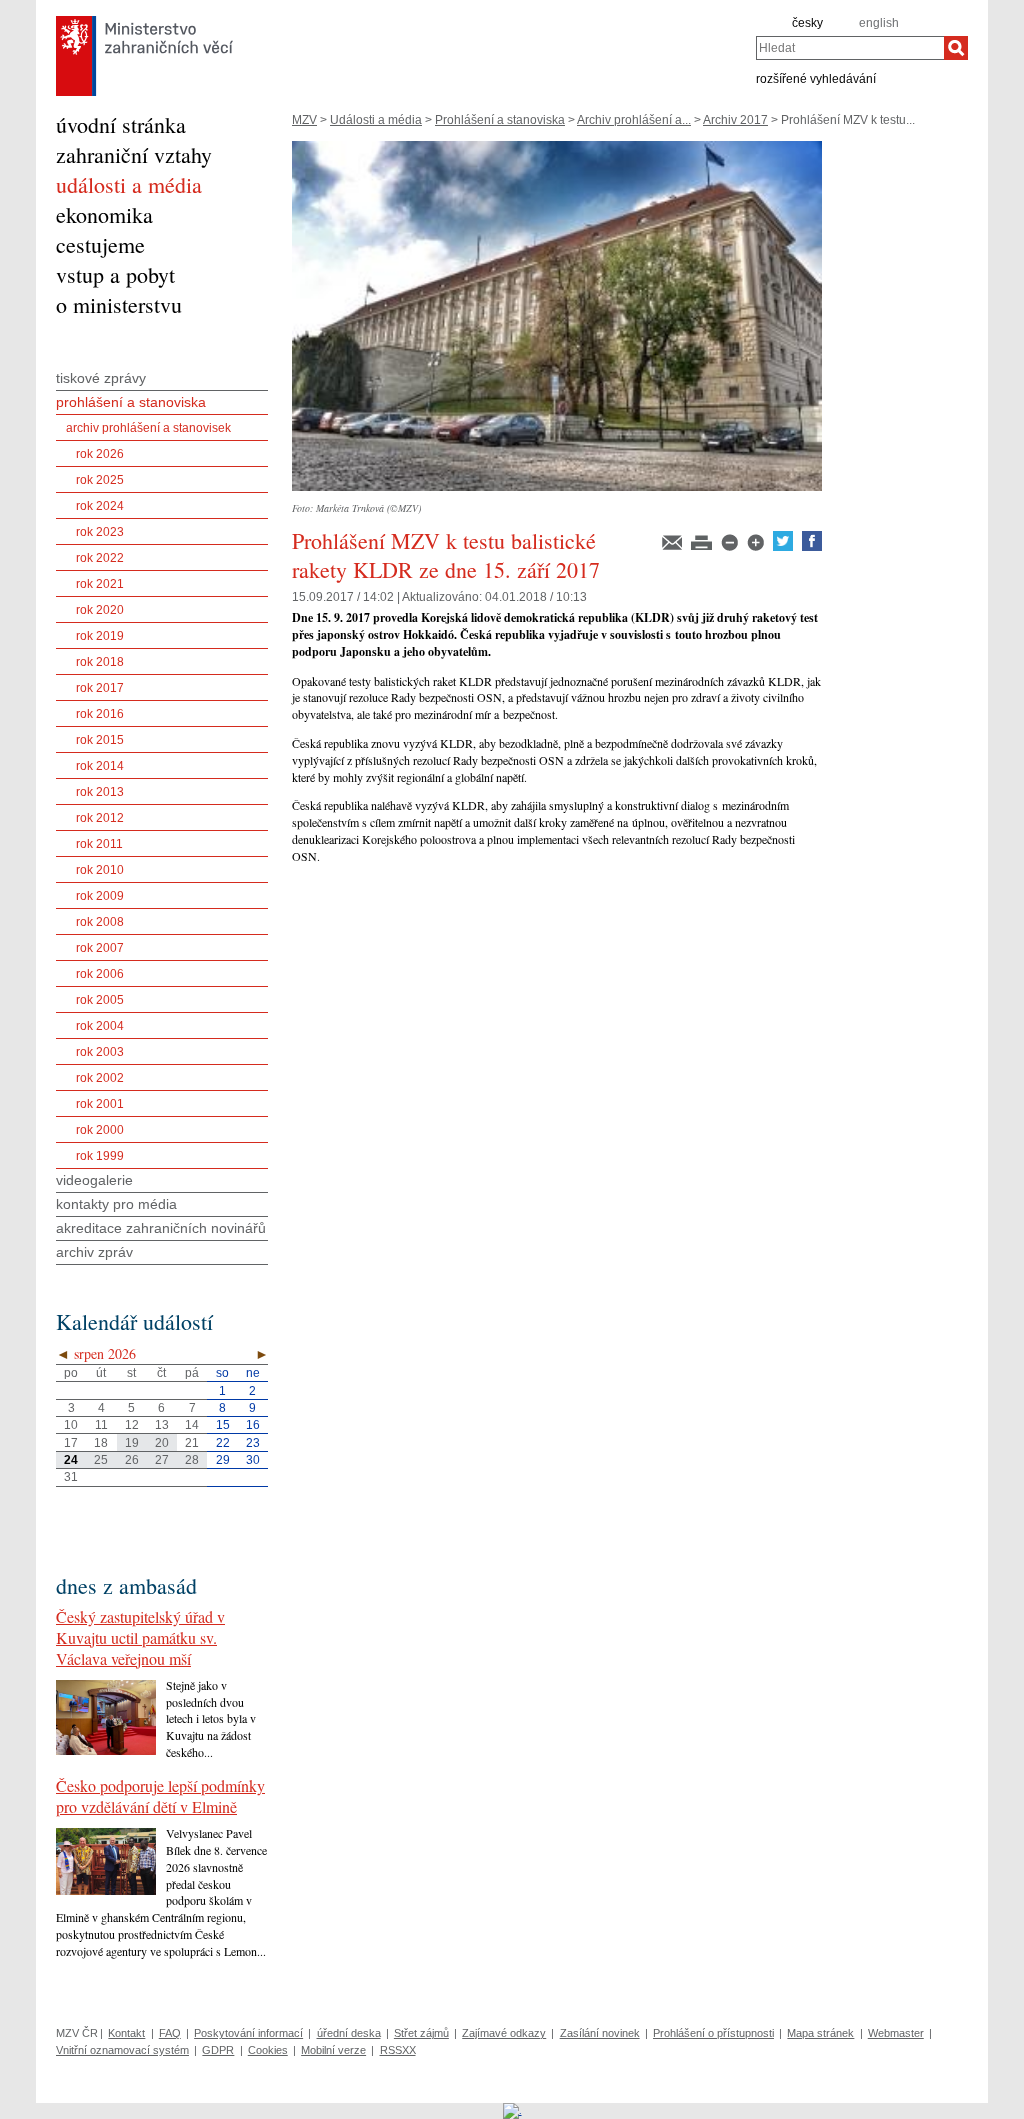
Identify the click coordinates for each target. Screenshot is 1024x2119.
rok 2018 (100, 662)
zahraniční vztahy (134, 154)
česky (807, 23)
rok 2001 (100, 1104)
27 (162, 1460)
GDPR (218, 2050)
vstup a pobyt (115, 274)
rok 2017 (100, 688)
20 (162, 1443)
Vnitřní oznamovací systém (122, 2050)
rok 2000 (100, 1130)
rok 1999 (100, 1156)
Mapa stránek (820, 2033)
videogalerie (94, 1180)
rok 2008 (100, 922)
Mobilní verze (333, 2050)
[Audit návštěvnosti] (512, 2110)
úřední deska (349, 2033)
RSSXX (398, 2050)
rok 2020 (100, 610)
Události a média (376, 120)
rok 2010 (100, 870)
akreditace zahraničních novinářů (161, 1228)
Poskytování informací (248, 2033)
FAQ (170, 2033)
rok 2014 (100, 766)
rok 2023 (100, 532)
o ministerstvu (119, 304)
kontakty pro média (116, 1204)
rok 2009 (100, 896)
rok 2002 (100, 1078)
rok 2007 (100, 948)
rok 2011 (99, 844)
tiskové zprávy (101, 378)
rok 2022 (100, 558)
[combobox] (850, 48)
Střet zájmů (421, 2033)
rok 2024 (100, 506)
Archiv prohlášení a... (634, 120)
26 (132, 1460)
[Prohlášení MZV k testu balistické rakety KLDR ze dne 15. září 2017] (557, 497)
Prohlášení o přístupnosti (713, 2033)
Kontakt (126, 2033)
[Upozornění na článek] (673, 547)
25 (101, 1460)
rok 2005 (100, 1000)
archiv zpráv (94, 1252)
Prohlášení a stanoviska (500, 120)
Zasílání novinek (600, 2033)
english (879, 23)
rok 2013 (100, 792)
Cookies (268, 2050)
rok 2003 (100, 1052)
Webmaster (896, 2033)
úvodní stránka (121, 124)
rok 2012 (100, 818)
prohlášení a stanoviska (131, 402)
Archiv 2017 (735, 120)
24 (71, 1460)
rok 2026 (100, 454)
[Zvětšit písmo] (757, 547)
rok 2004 (100, 1026)
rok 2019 (100, 636)
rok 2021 (100, 584)
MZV (304, 120)
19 (132, 1443)
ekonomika (104, 214)
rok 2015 (100, 740)
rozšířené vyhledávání (816, 78)
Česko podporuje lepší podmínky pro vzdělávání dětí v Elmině (160, 1796)
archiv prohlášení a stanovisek (148, 428)
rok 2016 (100, 714)
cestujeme (100, 244)
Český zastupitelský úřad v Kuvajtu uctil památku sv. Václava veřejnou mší (140, 1637)
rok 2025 (100, 480)
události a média (129, 184)
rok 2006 (100, 974)
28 (192, 1460)
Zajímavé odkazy (504, 2033)
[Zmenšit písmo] (731, 547)
